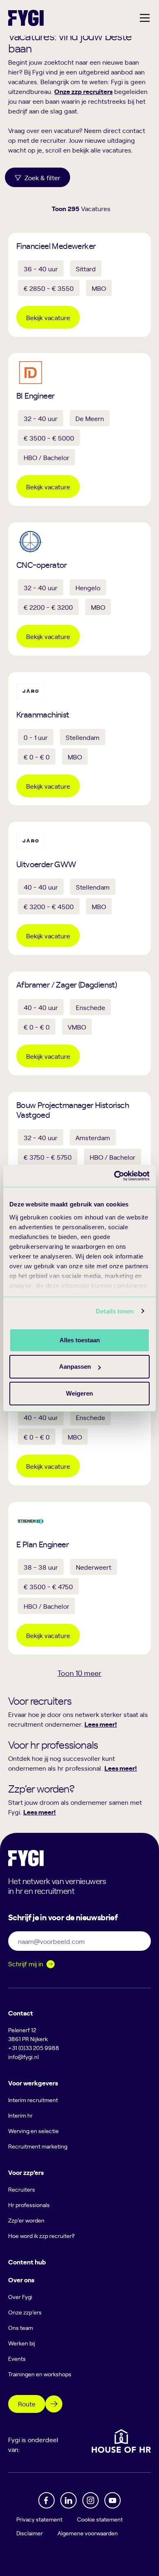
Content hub (27, 2262)
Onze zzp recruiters (83, 91)
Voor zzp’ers (26, 2172)
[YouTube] (113, 2500)
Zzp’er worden (26, 2220)
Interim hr (20, 2115)
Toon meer (79, 1673)
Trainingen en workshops (40, 2374)
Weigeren (79, 1393)
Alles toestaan (80, 1340)
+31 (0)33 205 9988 (34, 2048)
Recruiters (22, 2189)
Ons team (21, 2328)
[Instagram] (91, 2500)
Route (27, 2404)
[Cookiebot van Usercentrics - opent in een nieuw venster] (114, 1176)
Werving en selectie (33, 2131)
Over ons (21, 2279)
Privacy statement (39, 2519)
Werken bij (22, 2343)
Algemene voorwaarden (88, 2533)
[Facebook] (46, 2500)
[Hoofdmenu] (145, 18)
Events (17, 2359)
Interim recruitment (33, 2100)
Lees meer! (101, 1724)
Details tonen (115, 1311)
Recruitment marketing (38, 2146)
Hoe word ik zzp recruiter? (41, 2236)
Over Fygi (20, 2297)
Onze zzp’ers (25, 2312)
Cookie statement (100, 2519)
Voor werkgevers (33, 2083)
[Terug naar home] (26, 18)
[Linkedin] (68, 2500)
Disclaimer (30, 2533)
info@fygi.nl (23, 2057)
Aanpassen (75, 1367)
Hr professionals (29, 2205)
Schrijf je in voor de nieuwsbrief (63, 1917)
